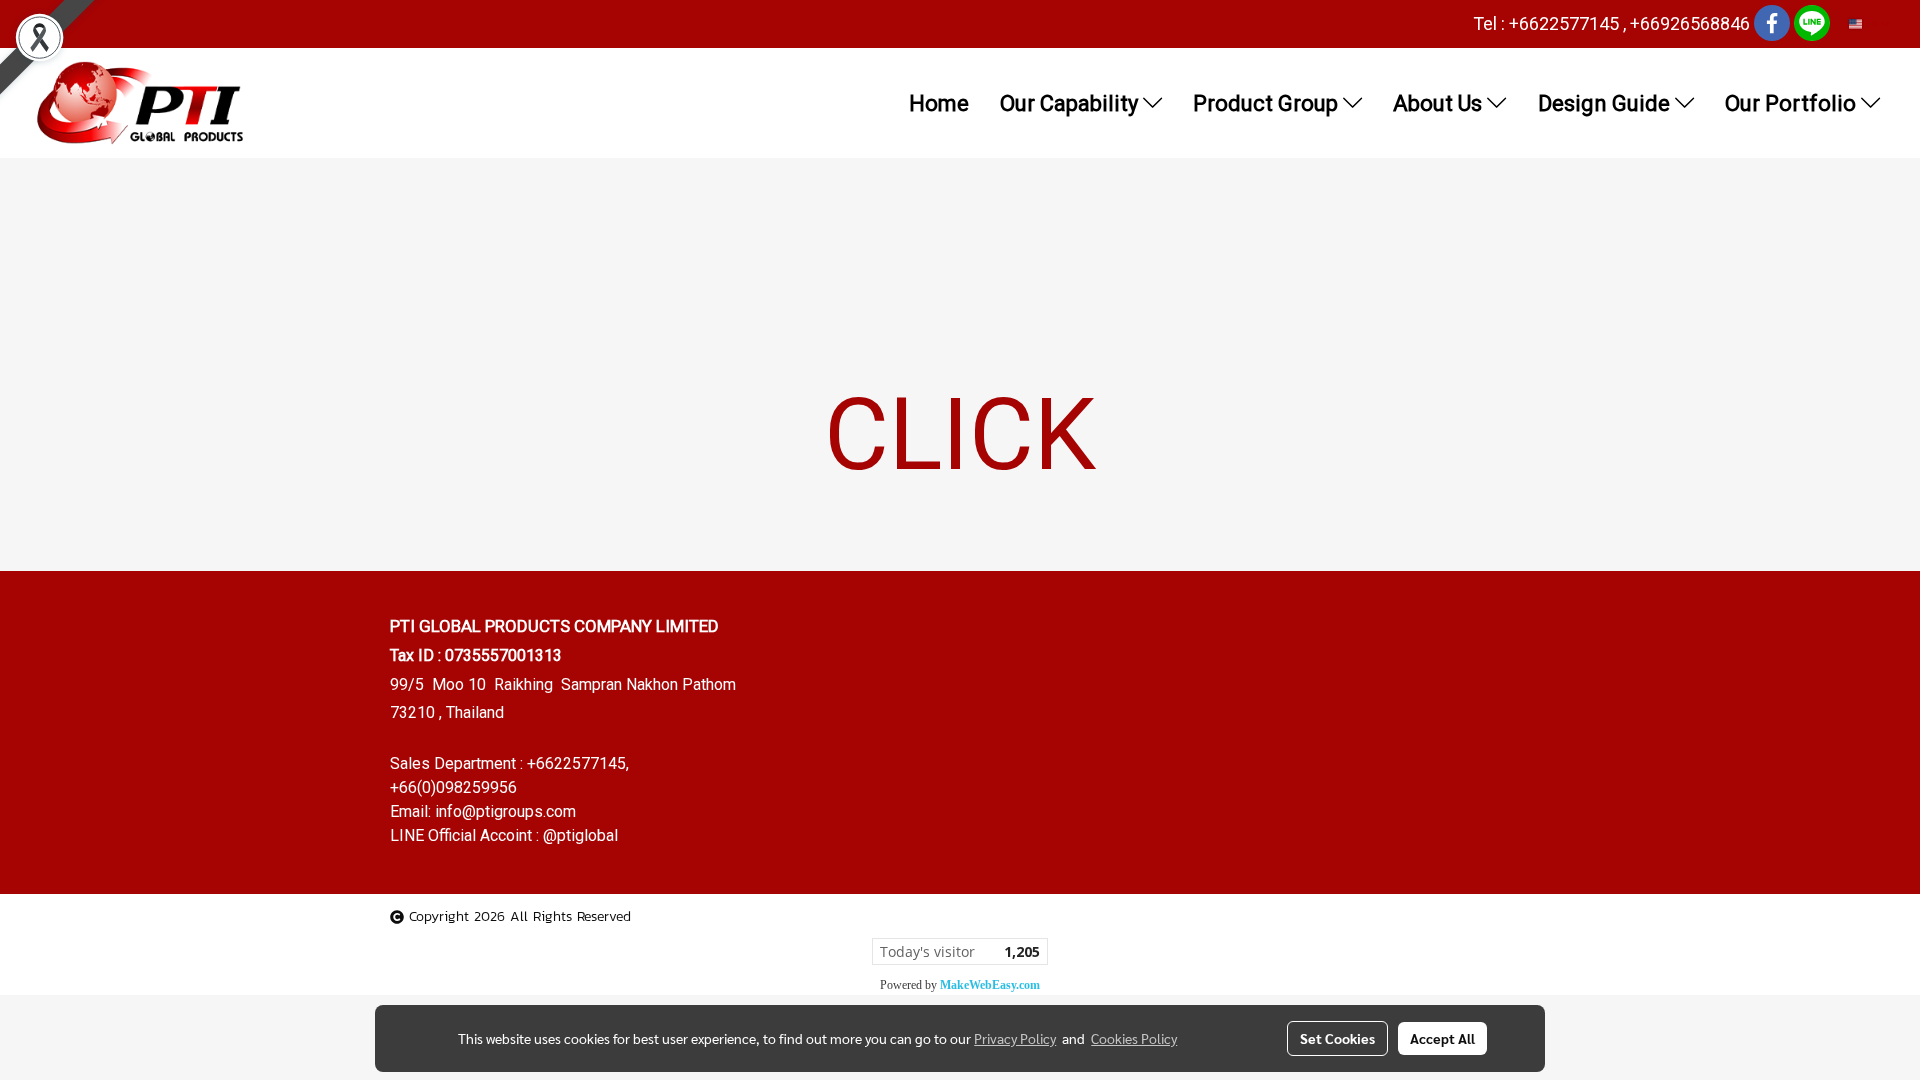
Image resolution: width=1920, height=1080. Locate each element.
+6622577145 (576, 763)
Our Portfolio (1793, 103)
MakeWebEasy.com (990, 985)
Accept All (1442, 1038)
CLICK (960, 434)
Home (939, 103)
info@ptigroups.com (505, 811)
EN (1871, 23)
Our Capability (1071, 103)
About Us (1440, 103)
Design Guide (1606, 103)
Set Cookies (1337, 1038)
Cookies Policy (1134, 1038)
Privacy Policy (1015, 1038)
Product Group (1268, 103)
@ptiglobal (580, 835)
